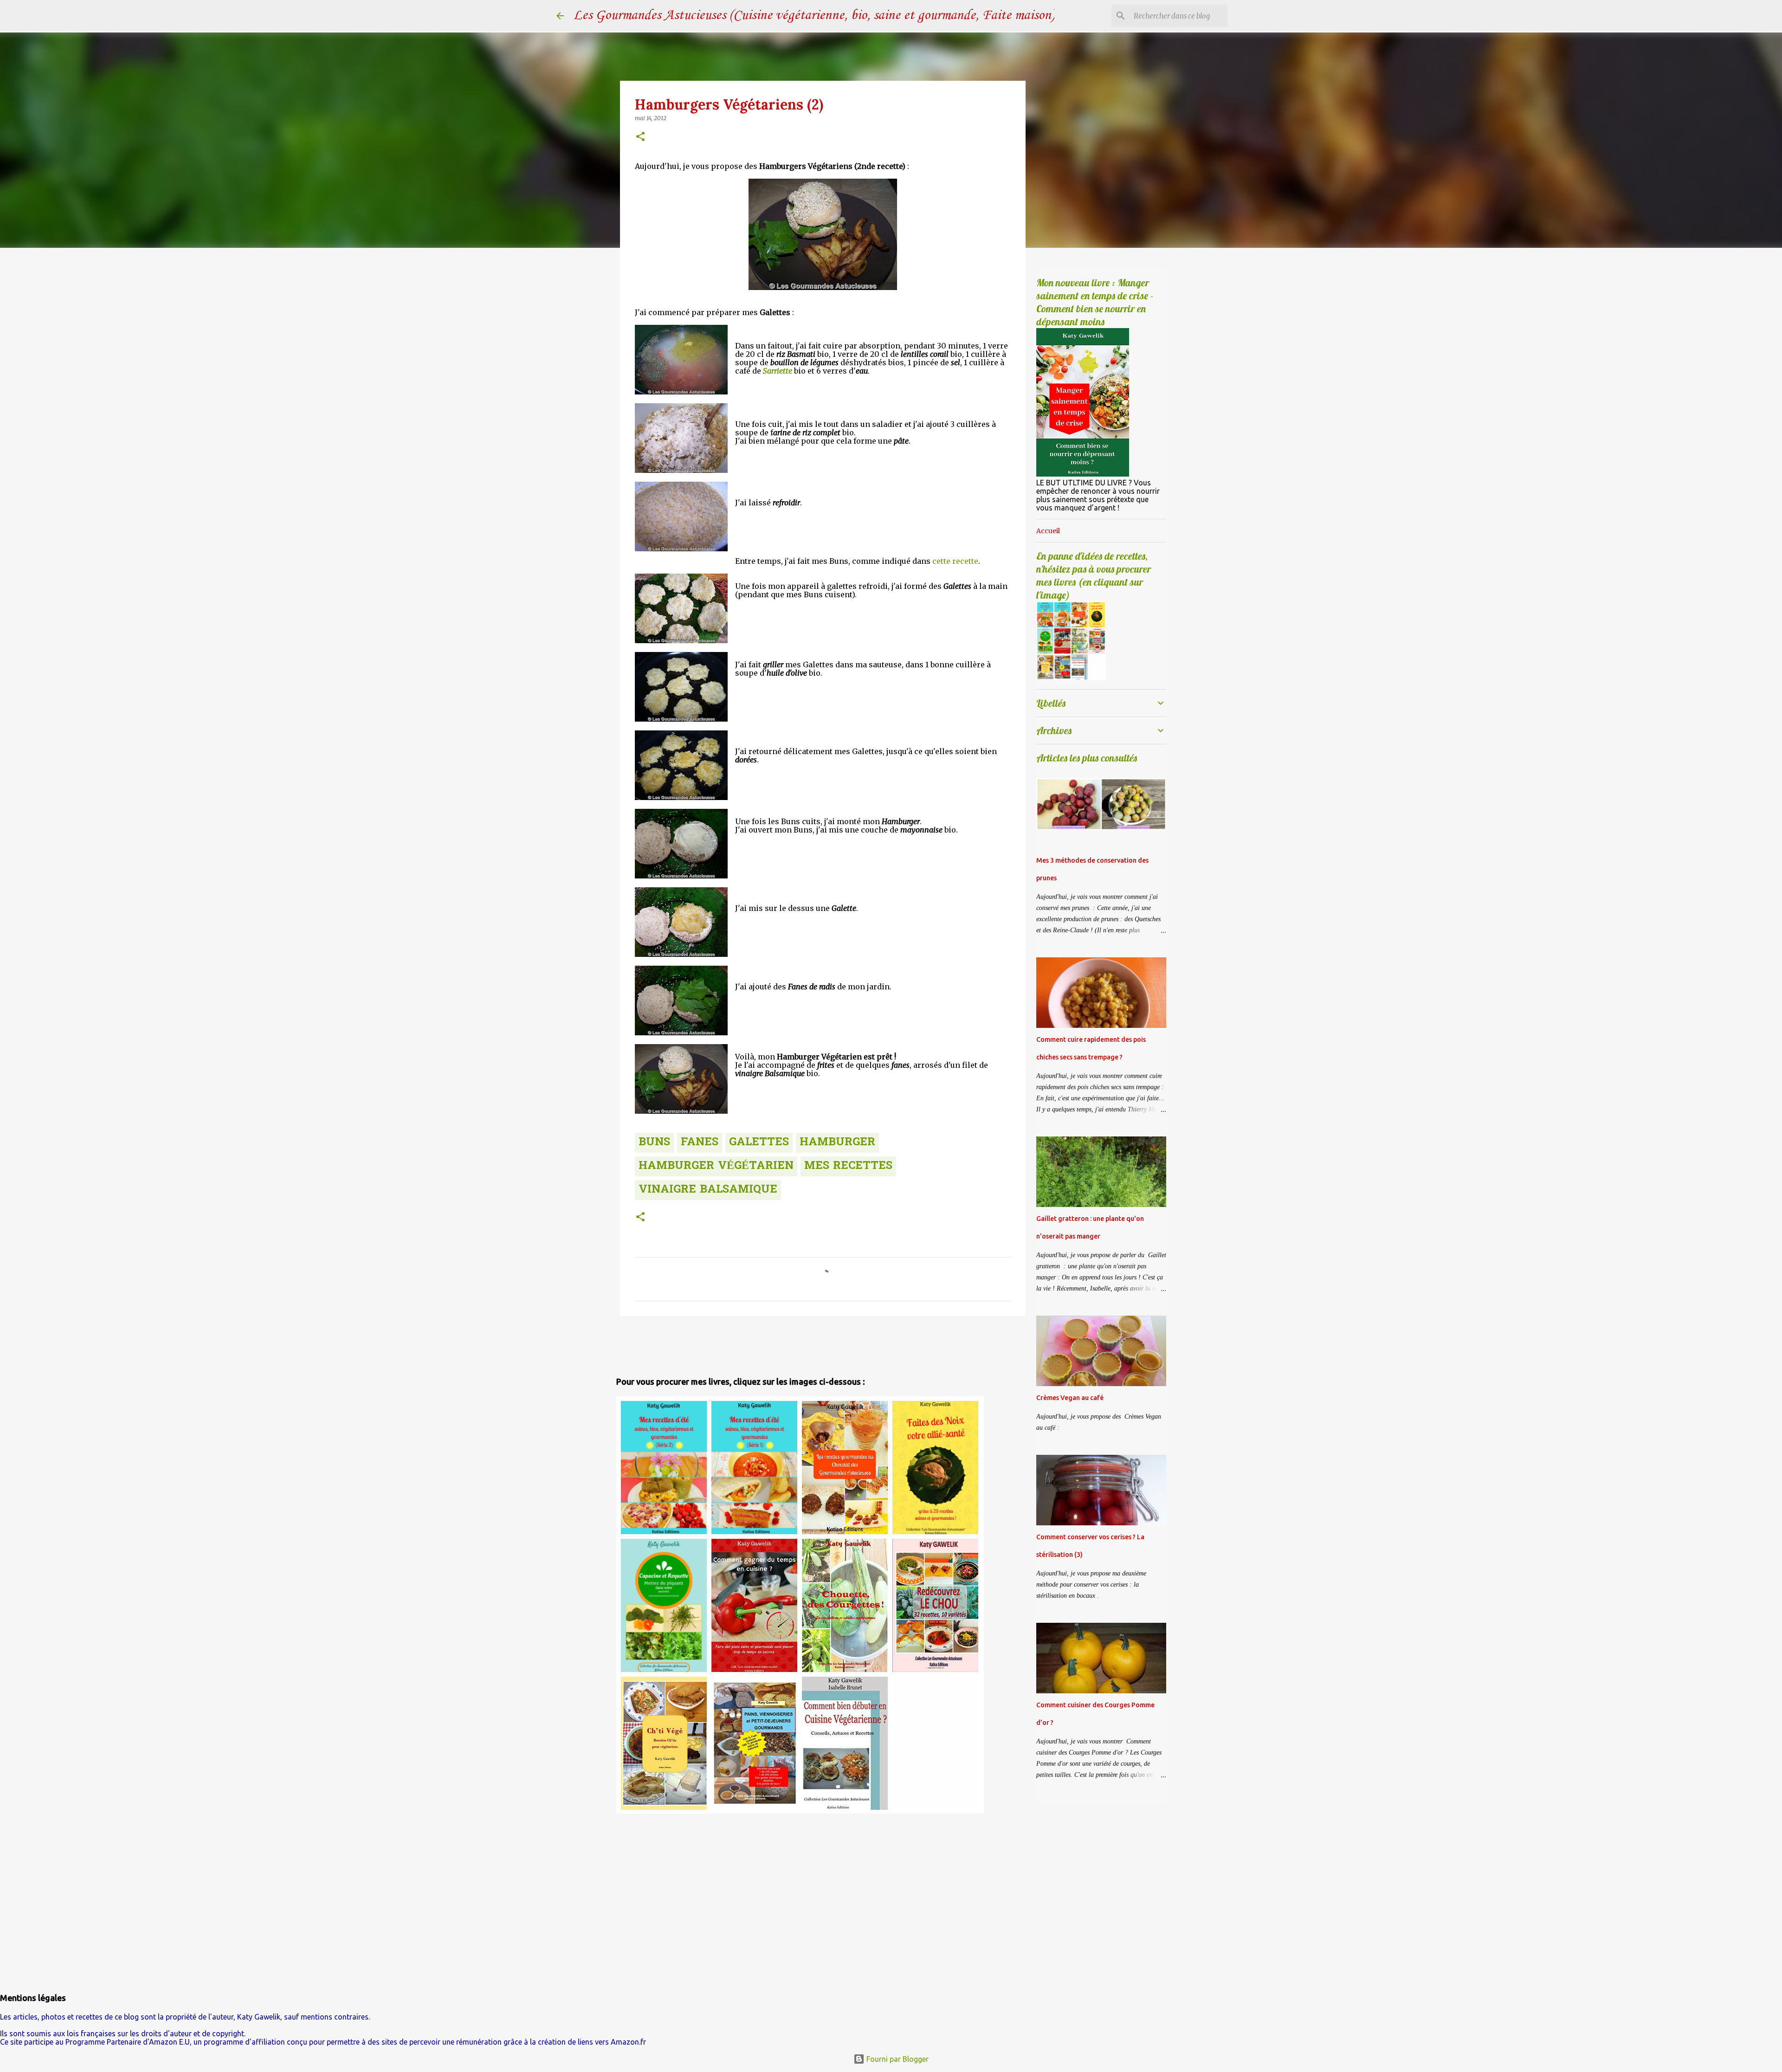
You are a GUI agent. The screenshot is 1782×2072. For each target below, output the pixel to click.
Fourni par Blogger (897, 2059)
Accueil (1048, 531)
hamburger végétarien (716, 1166)
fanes (700, 1143)
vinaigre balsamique (708, 1190)
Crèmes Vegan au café (1070, 1398)
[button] (640, 137)
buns (654, 1143)
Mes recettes (848, 1166)
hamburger (837, 1143)
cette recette (955, 561)
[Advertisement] (671, 1344)
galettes (759, 1143)
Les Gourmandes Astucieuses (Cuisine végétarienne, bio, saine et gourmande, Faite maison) (814, 16)
